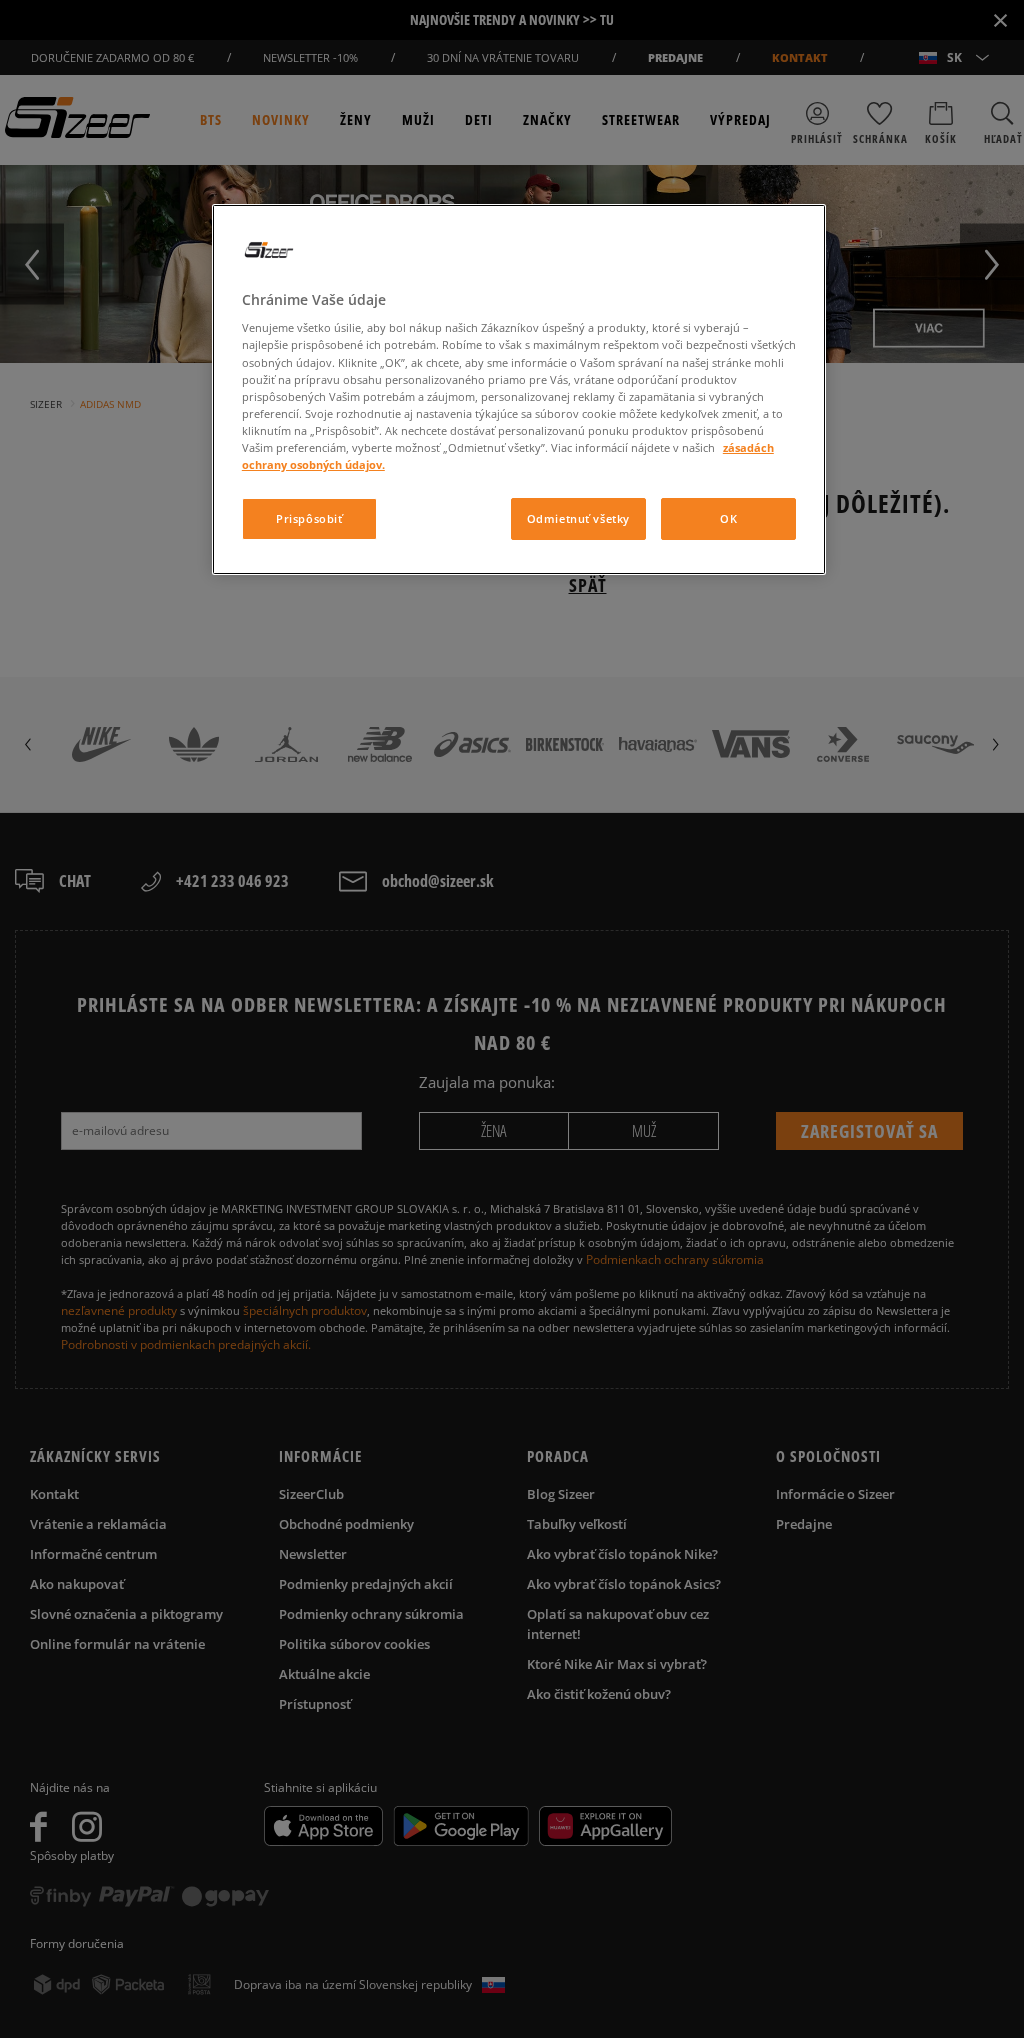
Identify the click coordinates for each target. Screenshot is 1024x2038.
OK (728, 518)
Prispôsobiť (309, 518)
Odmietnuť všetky (578, 518)
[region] (519, 389)
